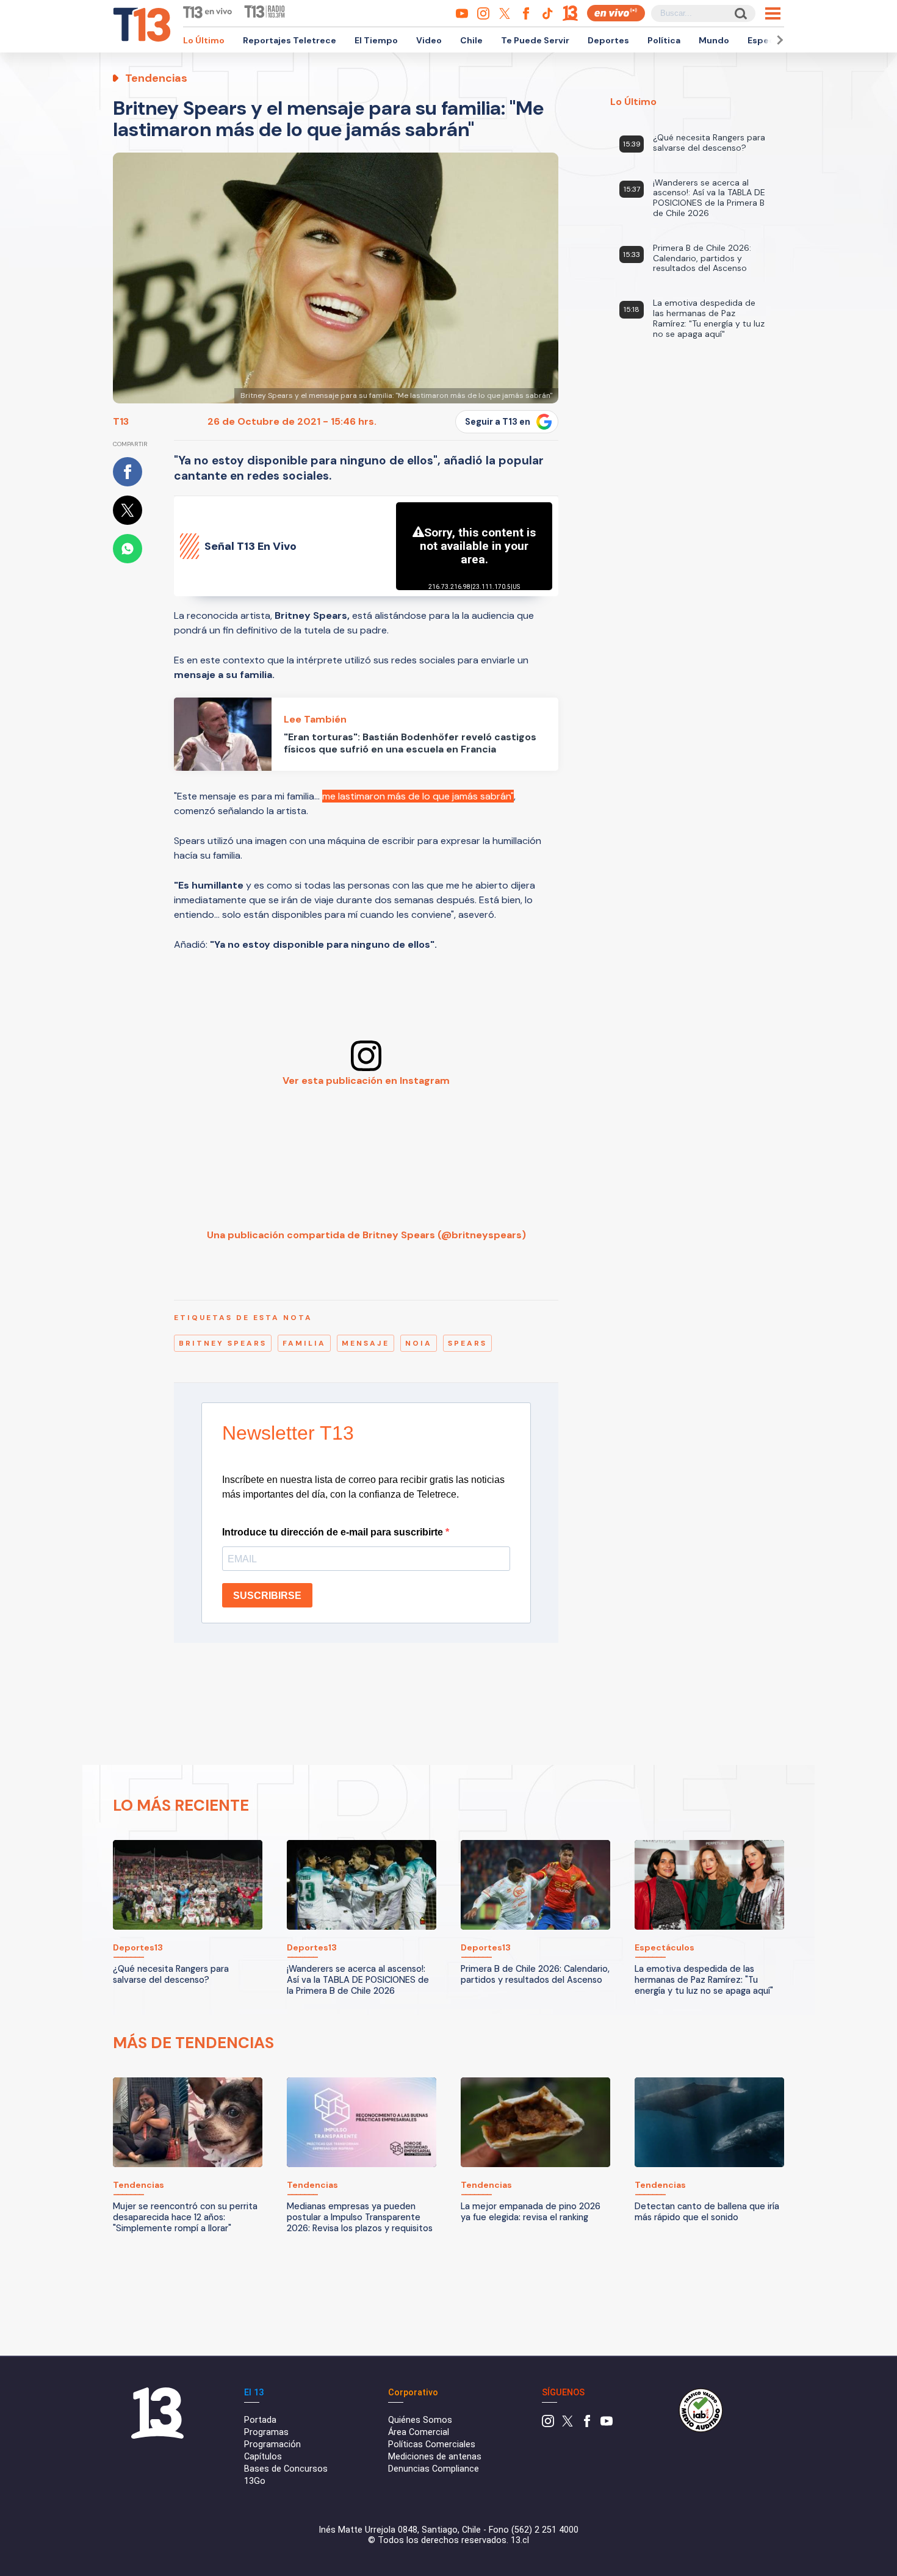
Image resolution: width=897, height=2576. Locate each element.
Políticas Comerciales (432, 2444)
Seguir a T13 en (498, 422)
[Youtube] (607, 2424)
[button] (778, 40)
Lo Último (204, 40)
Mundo (714, 40)
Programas (266, 2432)
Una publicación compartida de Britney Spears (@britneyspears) (366, 1235)
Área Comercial (419, 2432)
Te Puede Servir (535, 40)
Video (429, 40)
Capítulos (263, 2457)
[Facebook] (587, 2424)
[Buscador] (740, 13)
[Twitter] (567, 2424)
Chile (471, 40)
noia (419, 1343)
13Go (255, 2481)
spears (467, 1343)
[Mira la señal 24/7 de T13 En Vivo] (616, 13)
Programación (272, 2444)
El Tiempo (376, 40)
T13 (121, 421)
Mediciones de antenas (435, 2457)
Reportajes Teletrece (290, 40)
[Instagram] (548, 2424)
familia (304, 1343)
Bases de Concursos (286, 2469)
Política (664, 40)
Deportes (608, 40)
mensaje (366, 1343)
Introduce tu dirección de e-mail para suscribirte (334, 1532)
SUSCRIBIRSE (267, 1596)
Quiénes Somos (420, 2420)
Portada (260, 2420)
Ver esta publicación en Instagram (366, 1081)
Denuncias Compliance (434, 2469)
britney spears (223, 1343)
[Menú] (773, 13)
